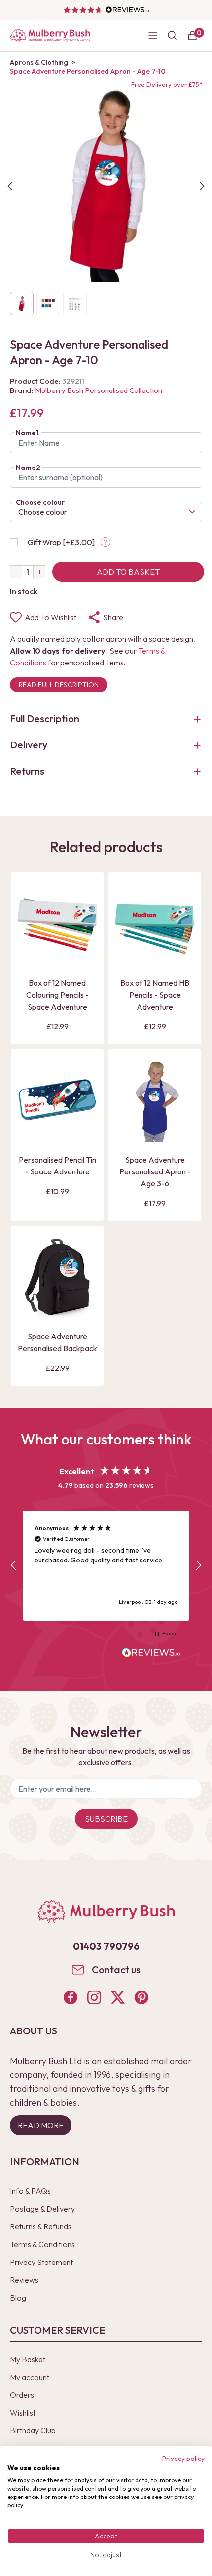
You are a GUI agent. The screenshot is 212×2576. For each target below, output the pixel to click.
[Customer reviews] (106, 10)
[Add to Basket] (27, 957)
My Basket (28, 2359)
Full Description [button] (45, 719)
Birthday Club (33, 2430)
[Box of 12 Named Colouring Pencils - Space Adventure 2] (57, 925)
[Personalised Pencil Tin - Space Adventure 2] (57, 1101)
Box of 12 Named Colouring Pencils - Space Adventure (57, 995)
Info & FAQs (30, 2191)
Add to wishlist (51, 617)
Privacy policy (183, 2459)
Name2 (28, 468)
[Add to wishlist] (27, 940)
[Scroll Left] (10, 186)
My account (30, 2377)
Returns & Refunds (41, 2226)
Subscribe (106, 1819)
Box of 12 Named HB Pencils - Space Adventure (155, 995)
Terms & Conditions (42, 2244)
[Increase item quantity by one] (39, 572)
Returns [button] (27, 771)
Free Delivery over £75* (167, 84)
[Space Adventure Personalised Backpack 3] (57, 1278)
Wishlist (23, 2413)
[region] (106, 1566)
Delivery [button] (29, 745)
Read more (41, 2125)
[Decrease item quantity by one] (16, 572)
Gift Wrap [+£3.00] (61, 542)
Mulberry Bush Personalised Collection (99, 390)
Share (113, 617)
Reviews (24, 2280)
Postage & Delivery (42, 2209)
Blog (18, 2298)
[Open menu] (153, 36)
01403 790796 (106, 1946)
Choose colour (40, 502)
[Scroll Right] (202, 186)
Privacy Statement (41, 2262)
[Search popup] (173, 36)
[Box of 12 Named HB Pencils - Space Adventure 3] (155, 925)
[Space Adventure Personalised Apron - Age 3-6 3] (155, 1101)
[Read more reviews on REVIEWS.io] (151, 1654)
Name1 (27, 433)
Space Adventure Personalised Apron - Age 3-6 (155, 1171)
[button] (14, 1565)
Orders (22, 2395)
